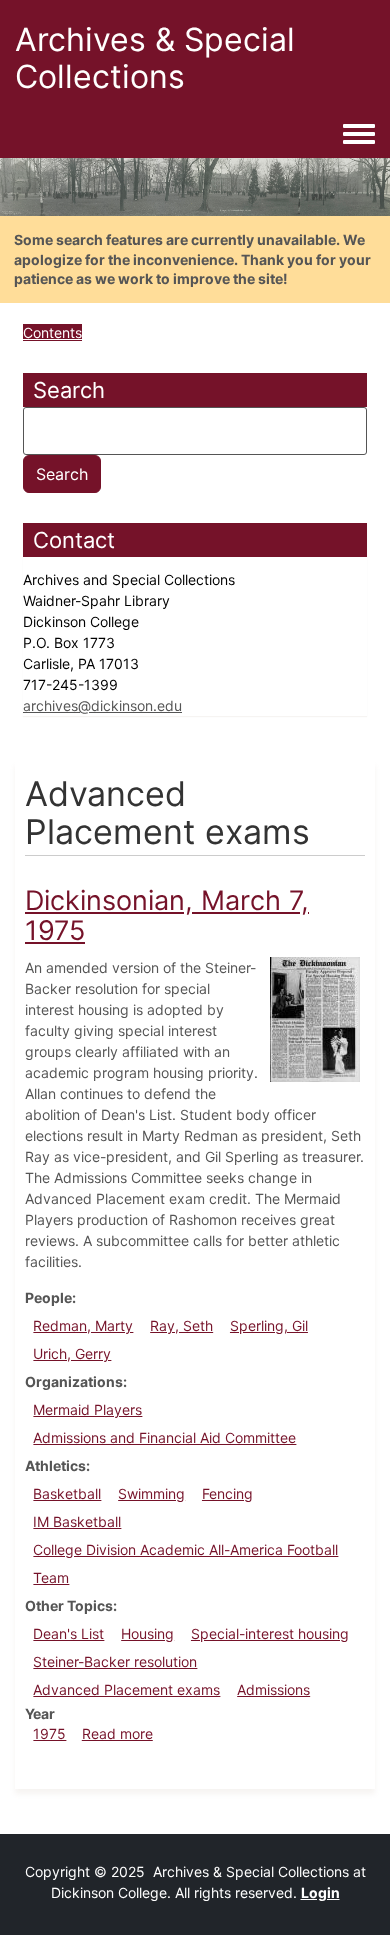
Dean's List (68, 1633)
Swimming (151, 1493)
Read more (117, 1733)
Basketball (67, 1493)
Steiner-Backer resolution (115, 1661)
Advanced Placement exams (126, 1689)
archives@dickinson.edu (102, 705)
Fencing (227, 1493)
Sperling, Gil (269, 1325)
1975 (49, 1733)
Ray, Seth (181, 1325)
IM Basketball (77, 1521)
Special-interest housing (270, 1633)
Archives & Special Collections (155, 58)
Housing (147, 1633)
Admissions (273, 1689)
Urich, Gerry (72, 1353)
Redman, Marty (83, 1325)
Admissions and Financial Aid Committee (164, 1437)
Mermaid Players (87, 1409)
